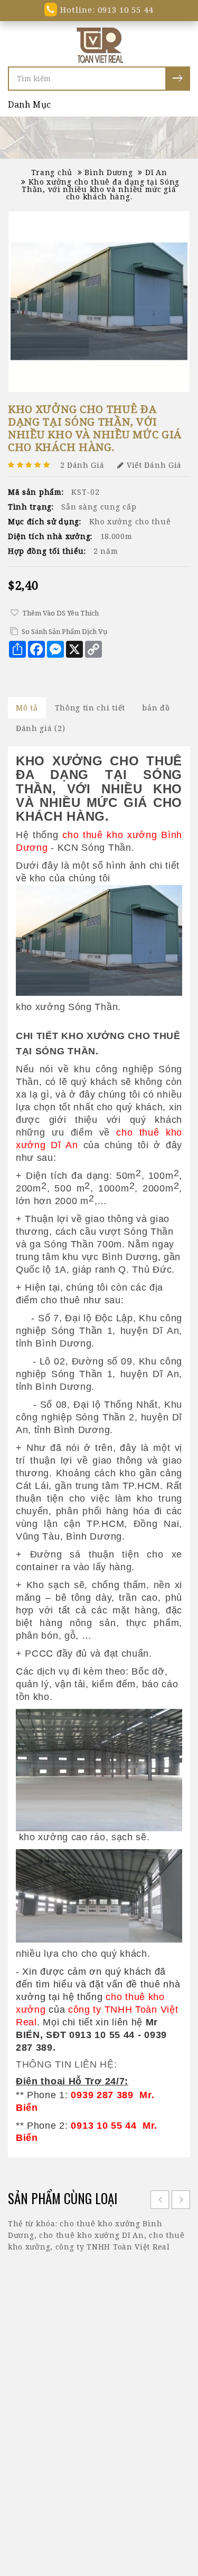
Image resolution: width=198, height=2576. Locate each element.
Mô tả (27, 708)
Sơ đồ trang (149, 2474)
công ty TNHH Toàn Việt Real (113, 2247)
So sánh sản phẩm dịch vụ (64, 631)
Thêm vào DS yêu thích (60, 613)
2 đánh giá (82, 465)
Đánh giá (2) (40, 728)
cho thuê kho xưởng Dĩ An (92, 2235)
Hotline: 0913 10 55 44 (105, 9)
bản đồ (156, 708)
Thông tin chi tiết (90, 708)
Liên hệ (99, 2487)
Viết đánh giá (154, 465)
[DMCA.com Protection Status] (99, 2556)
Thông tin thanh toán (69, 2474)
